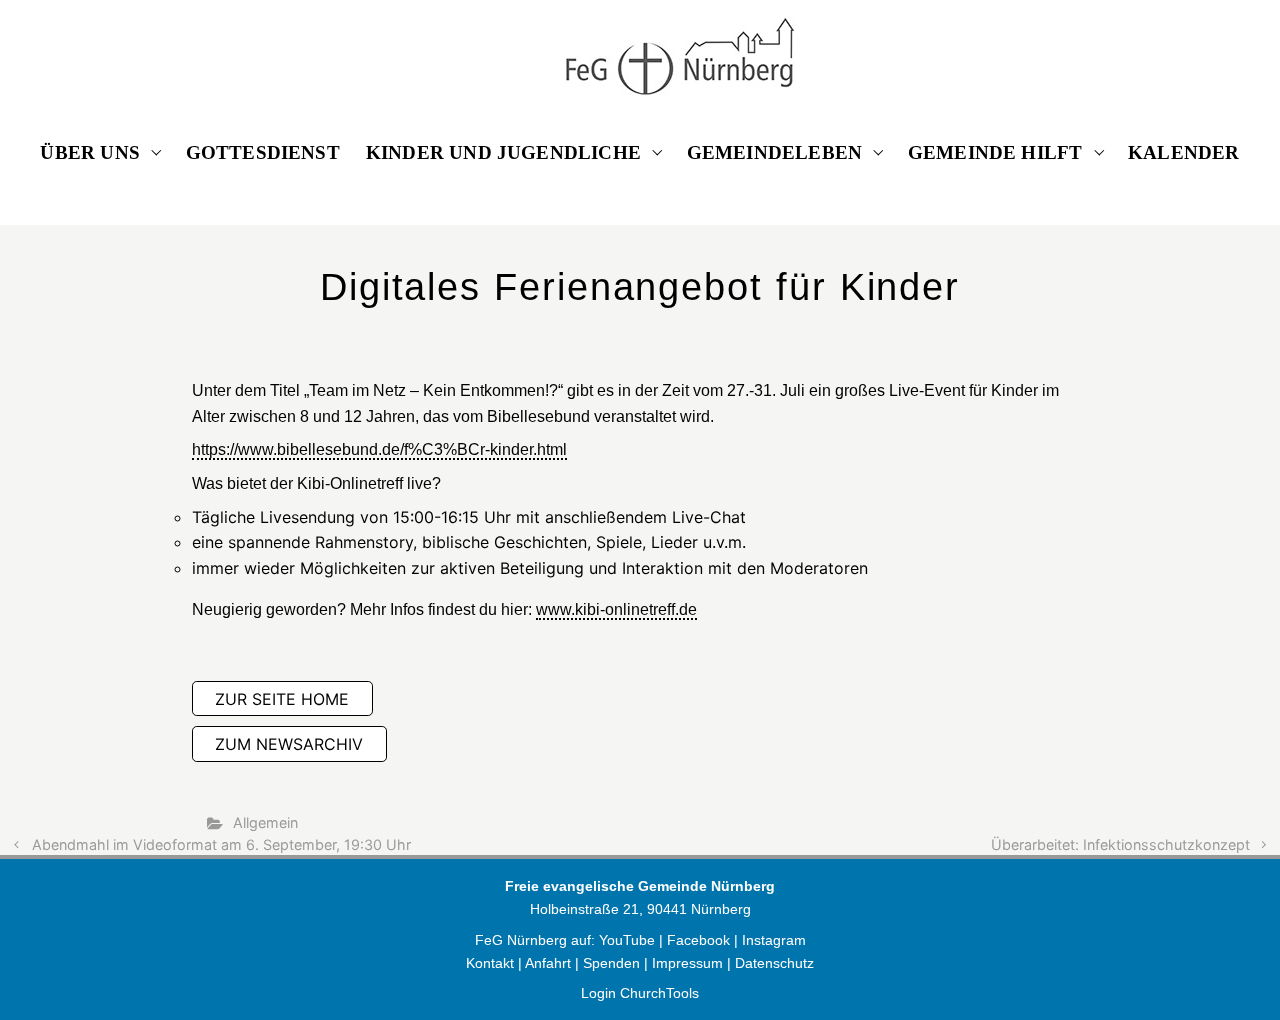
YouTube (627, 940)
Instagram (774, 940)
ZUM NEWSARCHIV (289, 744)
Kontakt (490, 963)
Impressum (687, 963)
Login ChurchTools (640, 993)
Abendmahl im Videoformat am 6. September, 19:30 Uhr (221, 844)
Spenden (611, 963)
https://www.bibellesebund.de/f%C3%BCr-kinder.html (379, 449)
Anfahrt (548, 963)
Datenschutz (774, 963)
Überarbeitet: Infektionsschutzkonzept (1120, 844)
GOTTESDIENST (263, 152)
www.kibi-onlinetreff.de (616, 609)
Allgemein (265, 822)
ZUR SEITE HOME (282, 699)
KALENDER (1184, 152)
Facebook (700, 940)
